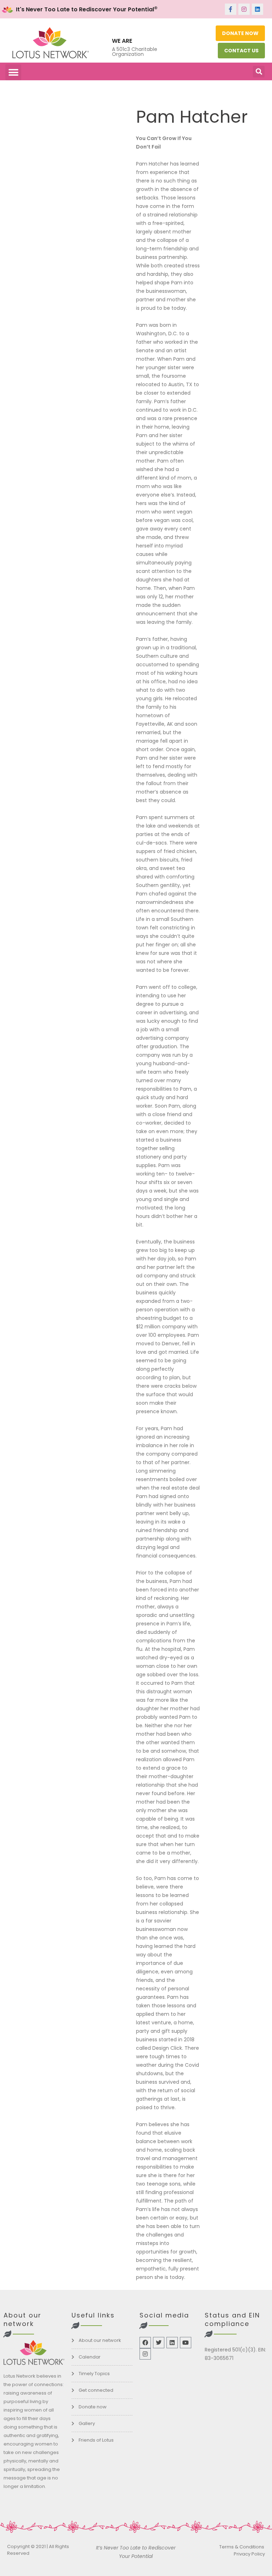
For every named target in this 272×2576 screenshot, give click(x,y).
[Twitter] (159, 2343)
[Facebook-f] (231, 9)
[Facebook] (145, 2343)
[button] (13, 72)
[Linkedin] (257, 9)
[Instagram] (244, 9)
